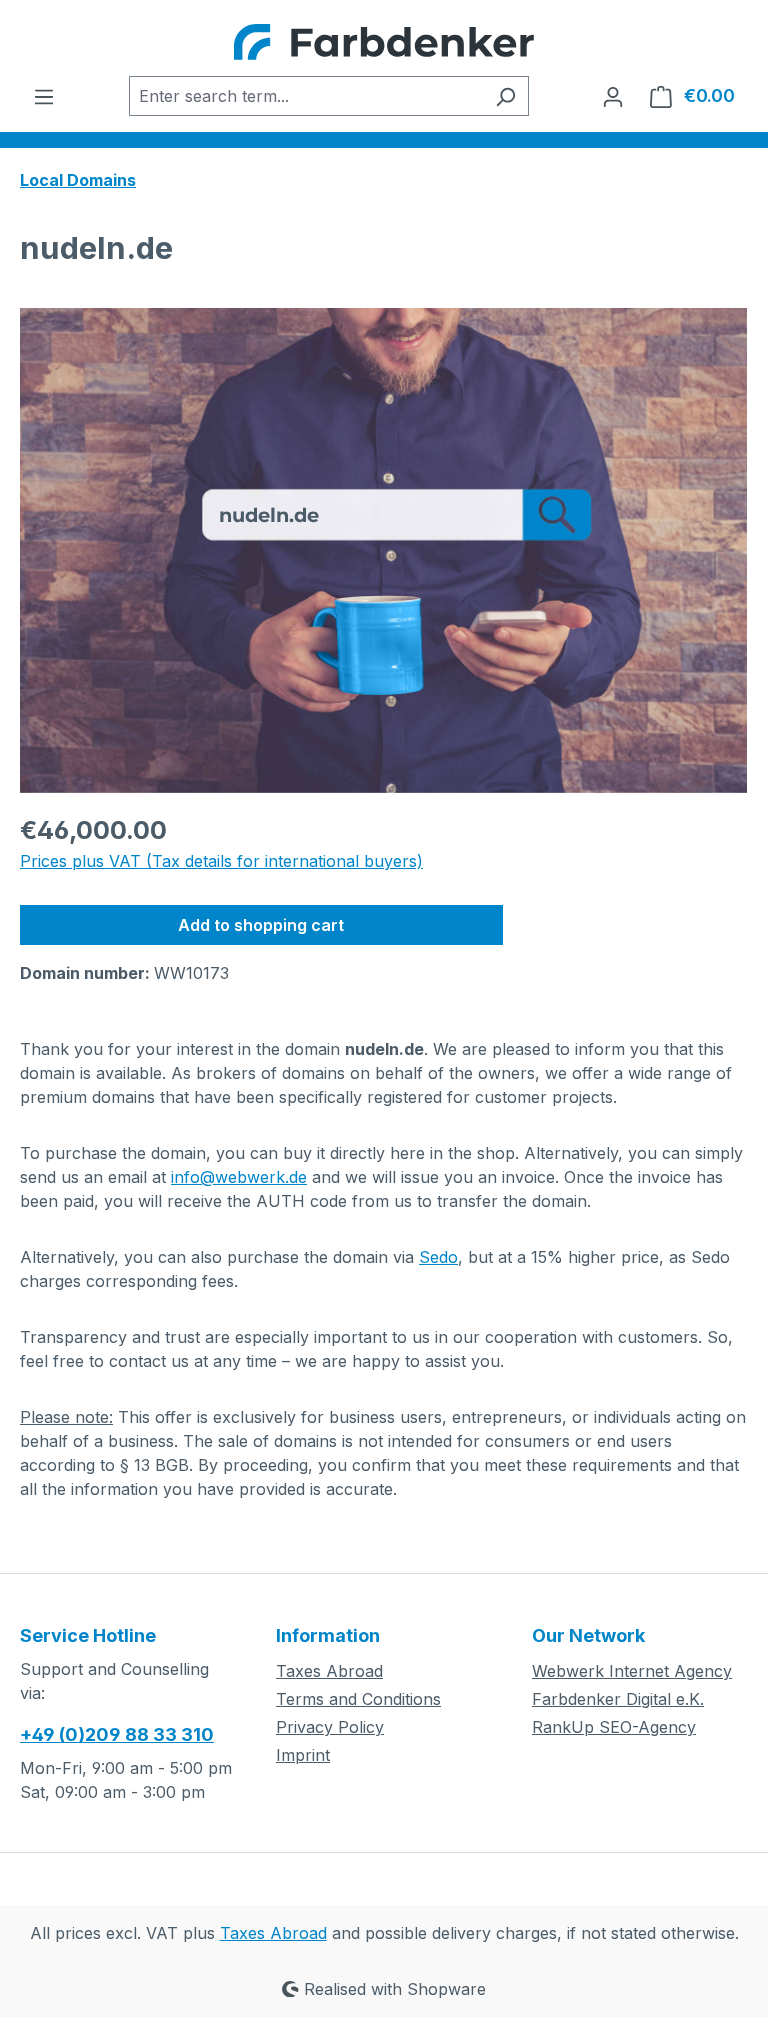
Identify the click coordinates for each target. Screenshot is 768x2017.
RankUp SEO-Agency (614, 1727)
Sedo (438, 1257)
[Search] (505, 96)
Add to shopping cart (261, 925)
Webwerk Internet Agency (632, 1671)
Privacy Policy (330, 1727)
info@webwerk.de (239, 1177)
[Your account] (613, 96)
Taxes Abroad (329, 1671)
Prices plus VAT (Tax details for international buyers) (221, 861)
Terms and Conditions (358, 1699)
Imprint (303, 1755)
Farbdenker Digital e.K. (618, 1699)
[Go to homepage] (384, 42)
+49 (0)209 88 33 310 (117, 1734)
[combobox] (306, 96)
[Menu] (44, 96)
